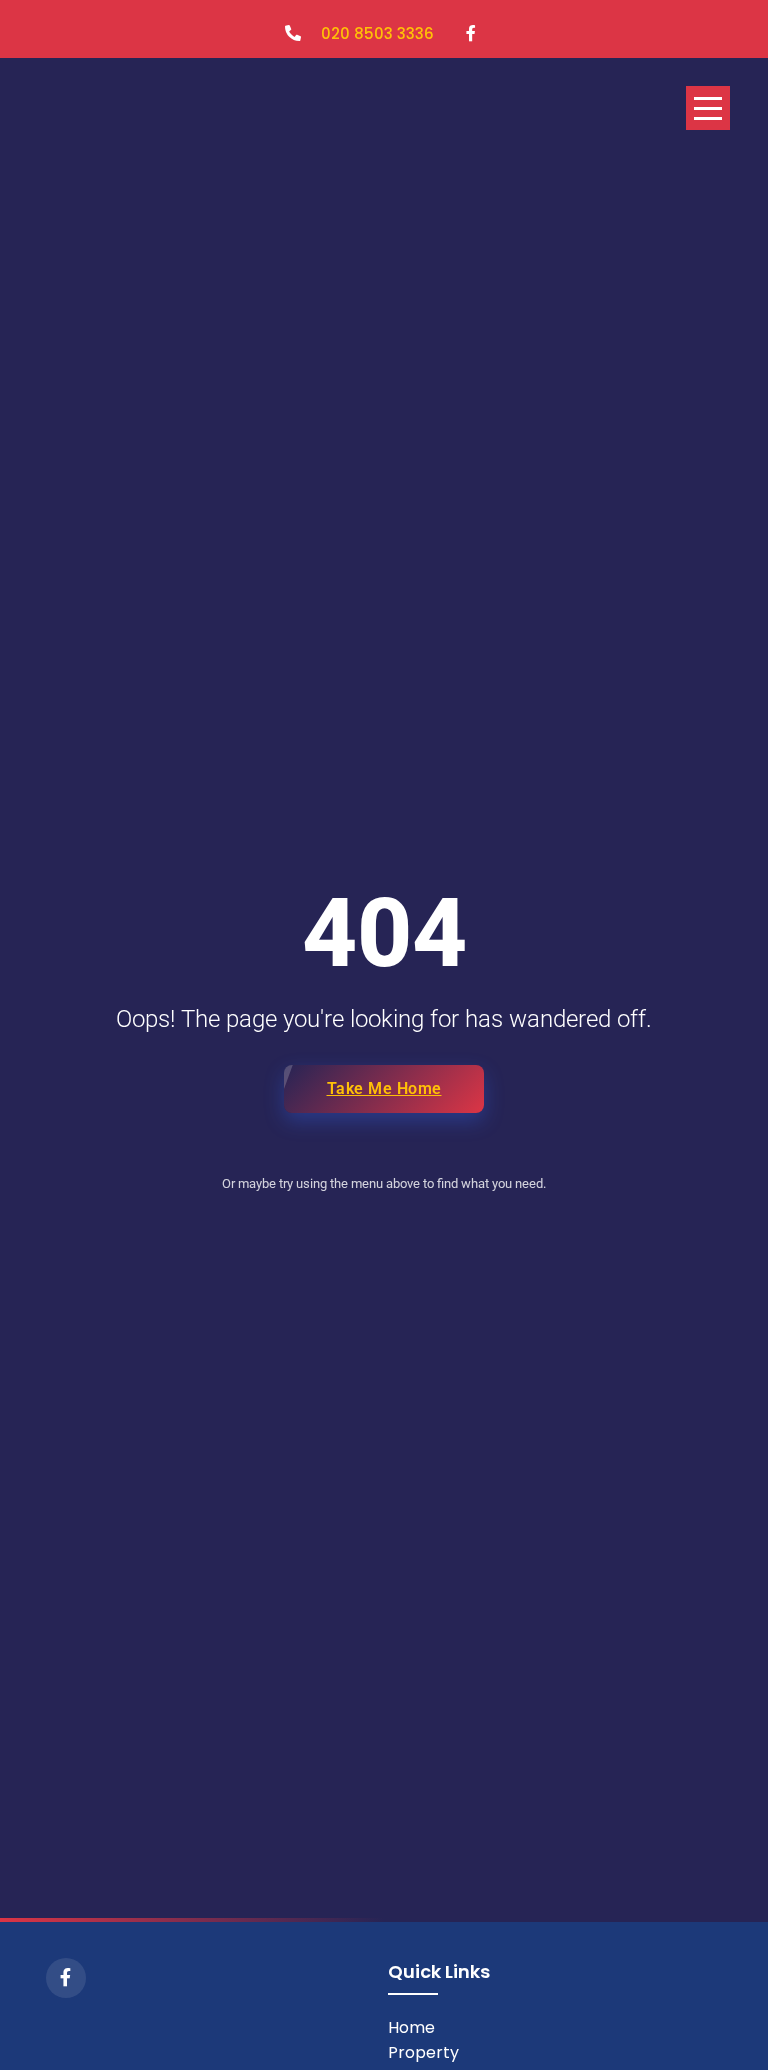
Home (411, 2027)
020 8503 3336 (377, 33)
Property (423, 2052)
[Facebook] (66, 1978)
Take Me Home (384, 1088)
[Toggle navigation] (708, 108)
